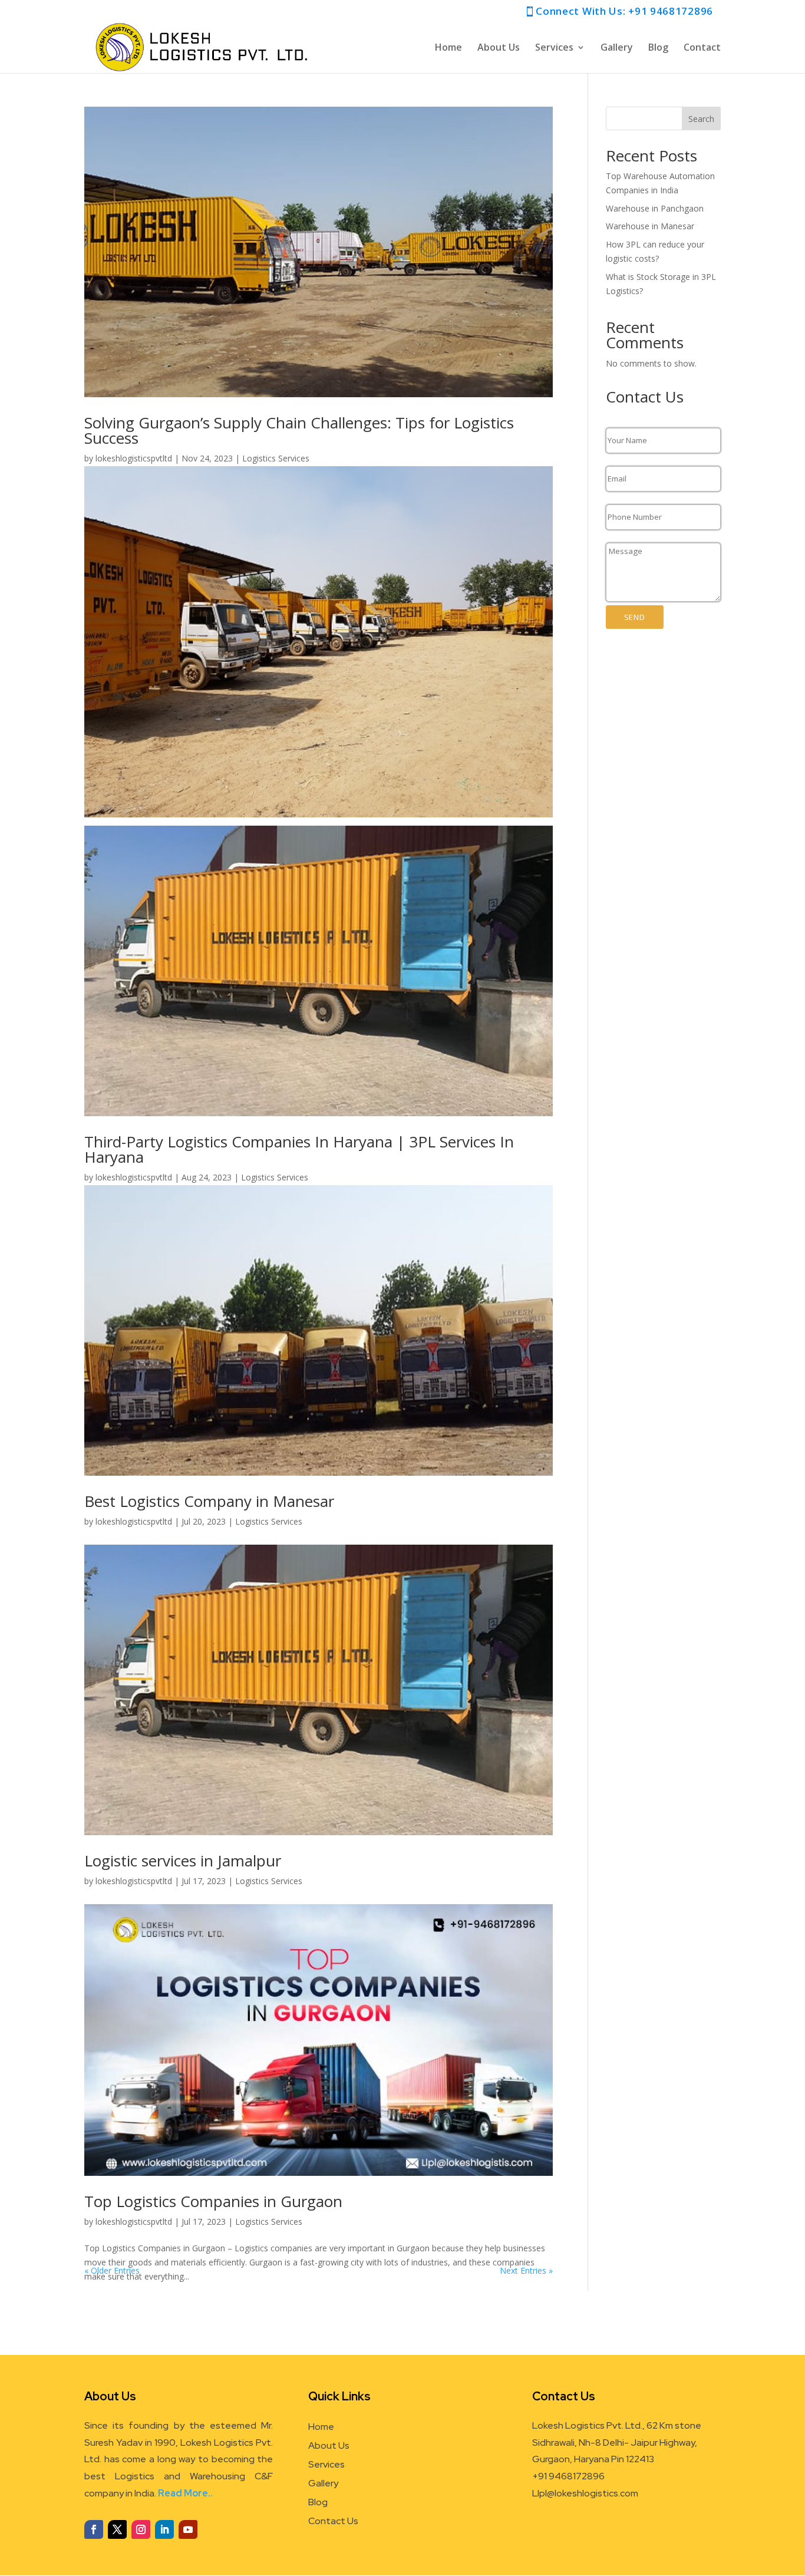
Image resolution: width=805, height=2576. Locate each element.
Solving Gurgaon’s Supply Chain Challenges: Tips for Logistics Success (299, 430)
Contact (702, 48)
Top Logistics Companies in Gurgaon (213, 2201)
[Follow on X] (117, 2529)
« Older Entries (112, 2270)
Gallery (617, 48)
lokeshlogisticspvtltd (134, 458)
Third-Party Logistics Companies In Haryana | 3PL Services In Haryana (299, 1149)
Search (701, 119)
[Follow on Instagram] (141, 2529)
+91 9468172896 (670, 11)
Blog (658, 48)
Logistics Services (276, 458)
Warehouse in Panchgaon (655, 208)
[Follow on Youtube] (188, 2529)
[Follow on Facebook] (94, 2529)
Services (554, 48)
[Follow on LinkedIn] (164, 2529)
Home (448, 48)
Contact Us (333, 2521)
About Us (499, 48)
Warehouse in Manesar (650, 226)
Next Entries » (526, 2270)
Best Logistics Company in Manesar (209, 1501)
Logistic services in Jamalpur (183, 1861)
